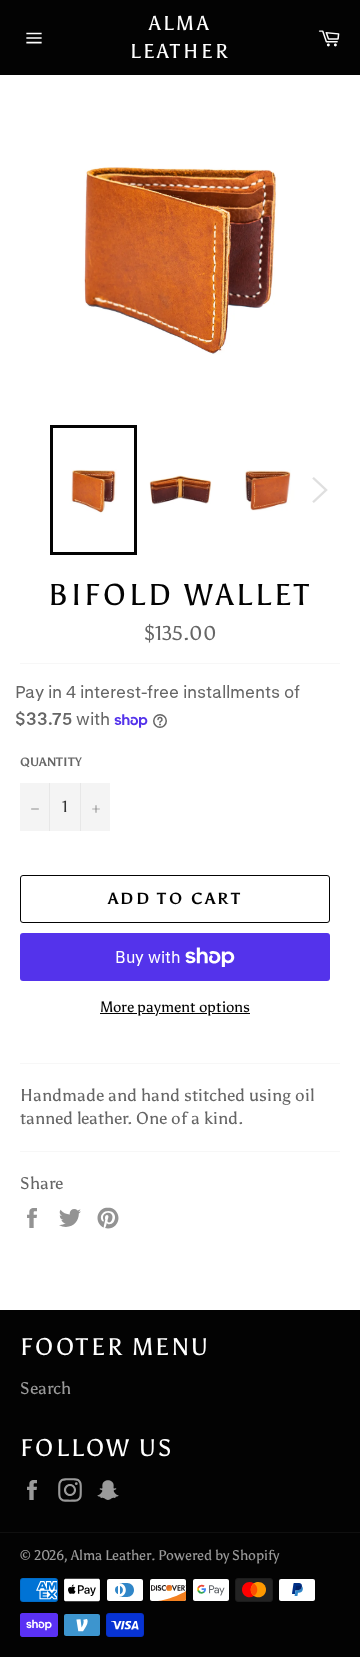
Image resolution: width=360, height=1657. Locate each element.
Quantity (51, 762)
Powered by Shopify (218, 1555)
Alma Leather (180, 37)
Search (45, 1388)
